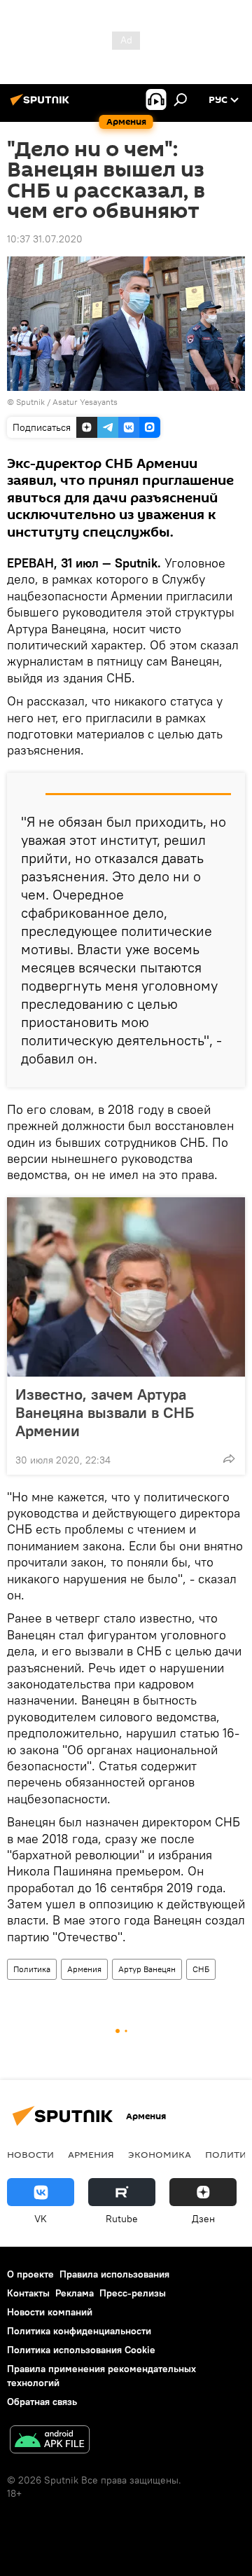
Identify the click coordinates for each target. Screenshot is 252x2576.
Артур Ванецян (147, 1969)
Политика (32, 1969)
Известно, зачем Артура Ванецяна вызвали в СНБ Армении (105, 1412)
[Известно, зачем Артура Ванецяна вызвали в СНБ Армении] (126, 1287)
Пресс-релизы (133, 2293)
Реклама (75, 2293)
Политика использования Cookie (81, 2350)
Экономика (160, 2154)
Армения (84, 1969)
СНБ (201, 1969)
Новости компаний (50, 2312)
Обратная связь (42, 2402)
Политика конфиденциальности (79, 2331)
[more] (229, 1459)
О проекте (30, 2274)
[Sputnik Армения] (42, 105)
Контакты (28, 2293)
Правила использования (114, 2274)
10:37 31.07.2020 (45, 239)
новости (30, 2154)
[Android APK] (50, 2441)
